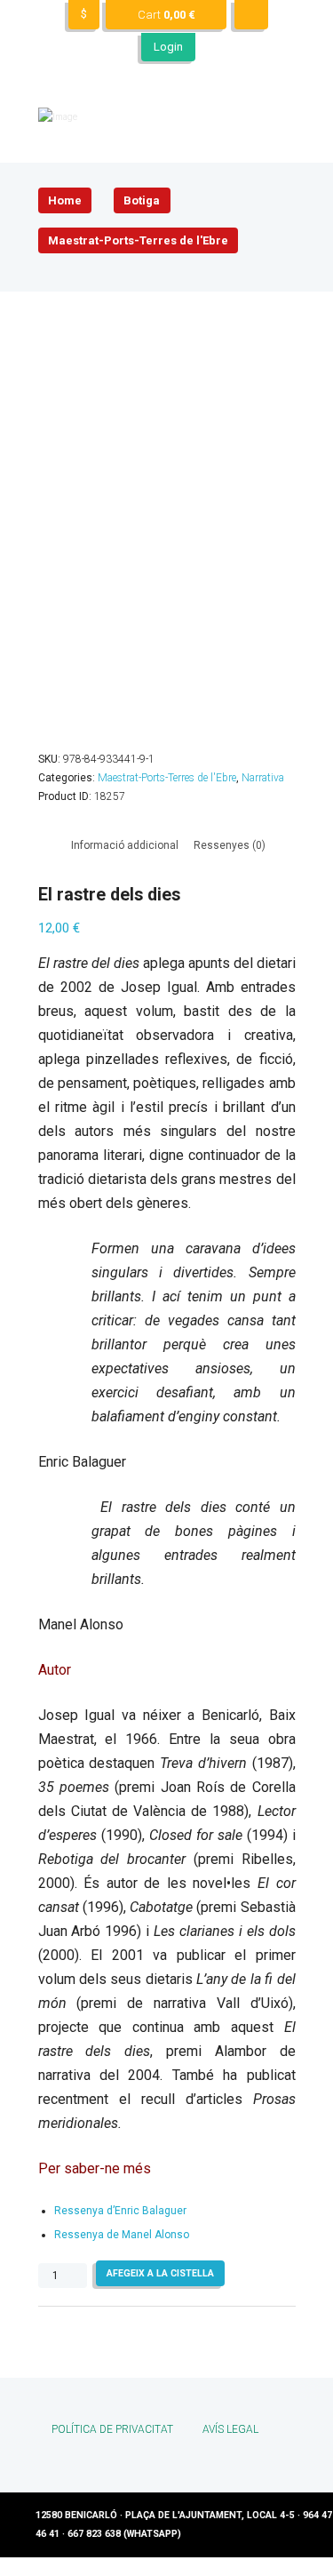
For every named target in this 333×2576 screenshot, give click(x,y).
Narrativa (263, 778)
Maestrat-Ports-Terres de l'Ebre (138, 240)
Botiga (142, 200)
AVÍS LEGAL (230, 2429)
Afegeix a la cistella (160, 2273)
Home (65, 200)
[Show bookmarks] (251, 15)
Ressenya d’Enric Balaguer (120, 2211)
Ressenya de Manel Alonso (122, 2235)
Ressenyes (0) (230, 845)
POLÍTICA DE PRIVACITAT (112, 2429)
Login (168, 47)
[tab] (125, 846)
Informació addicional (125, 845)
